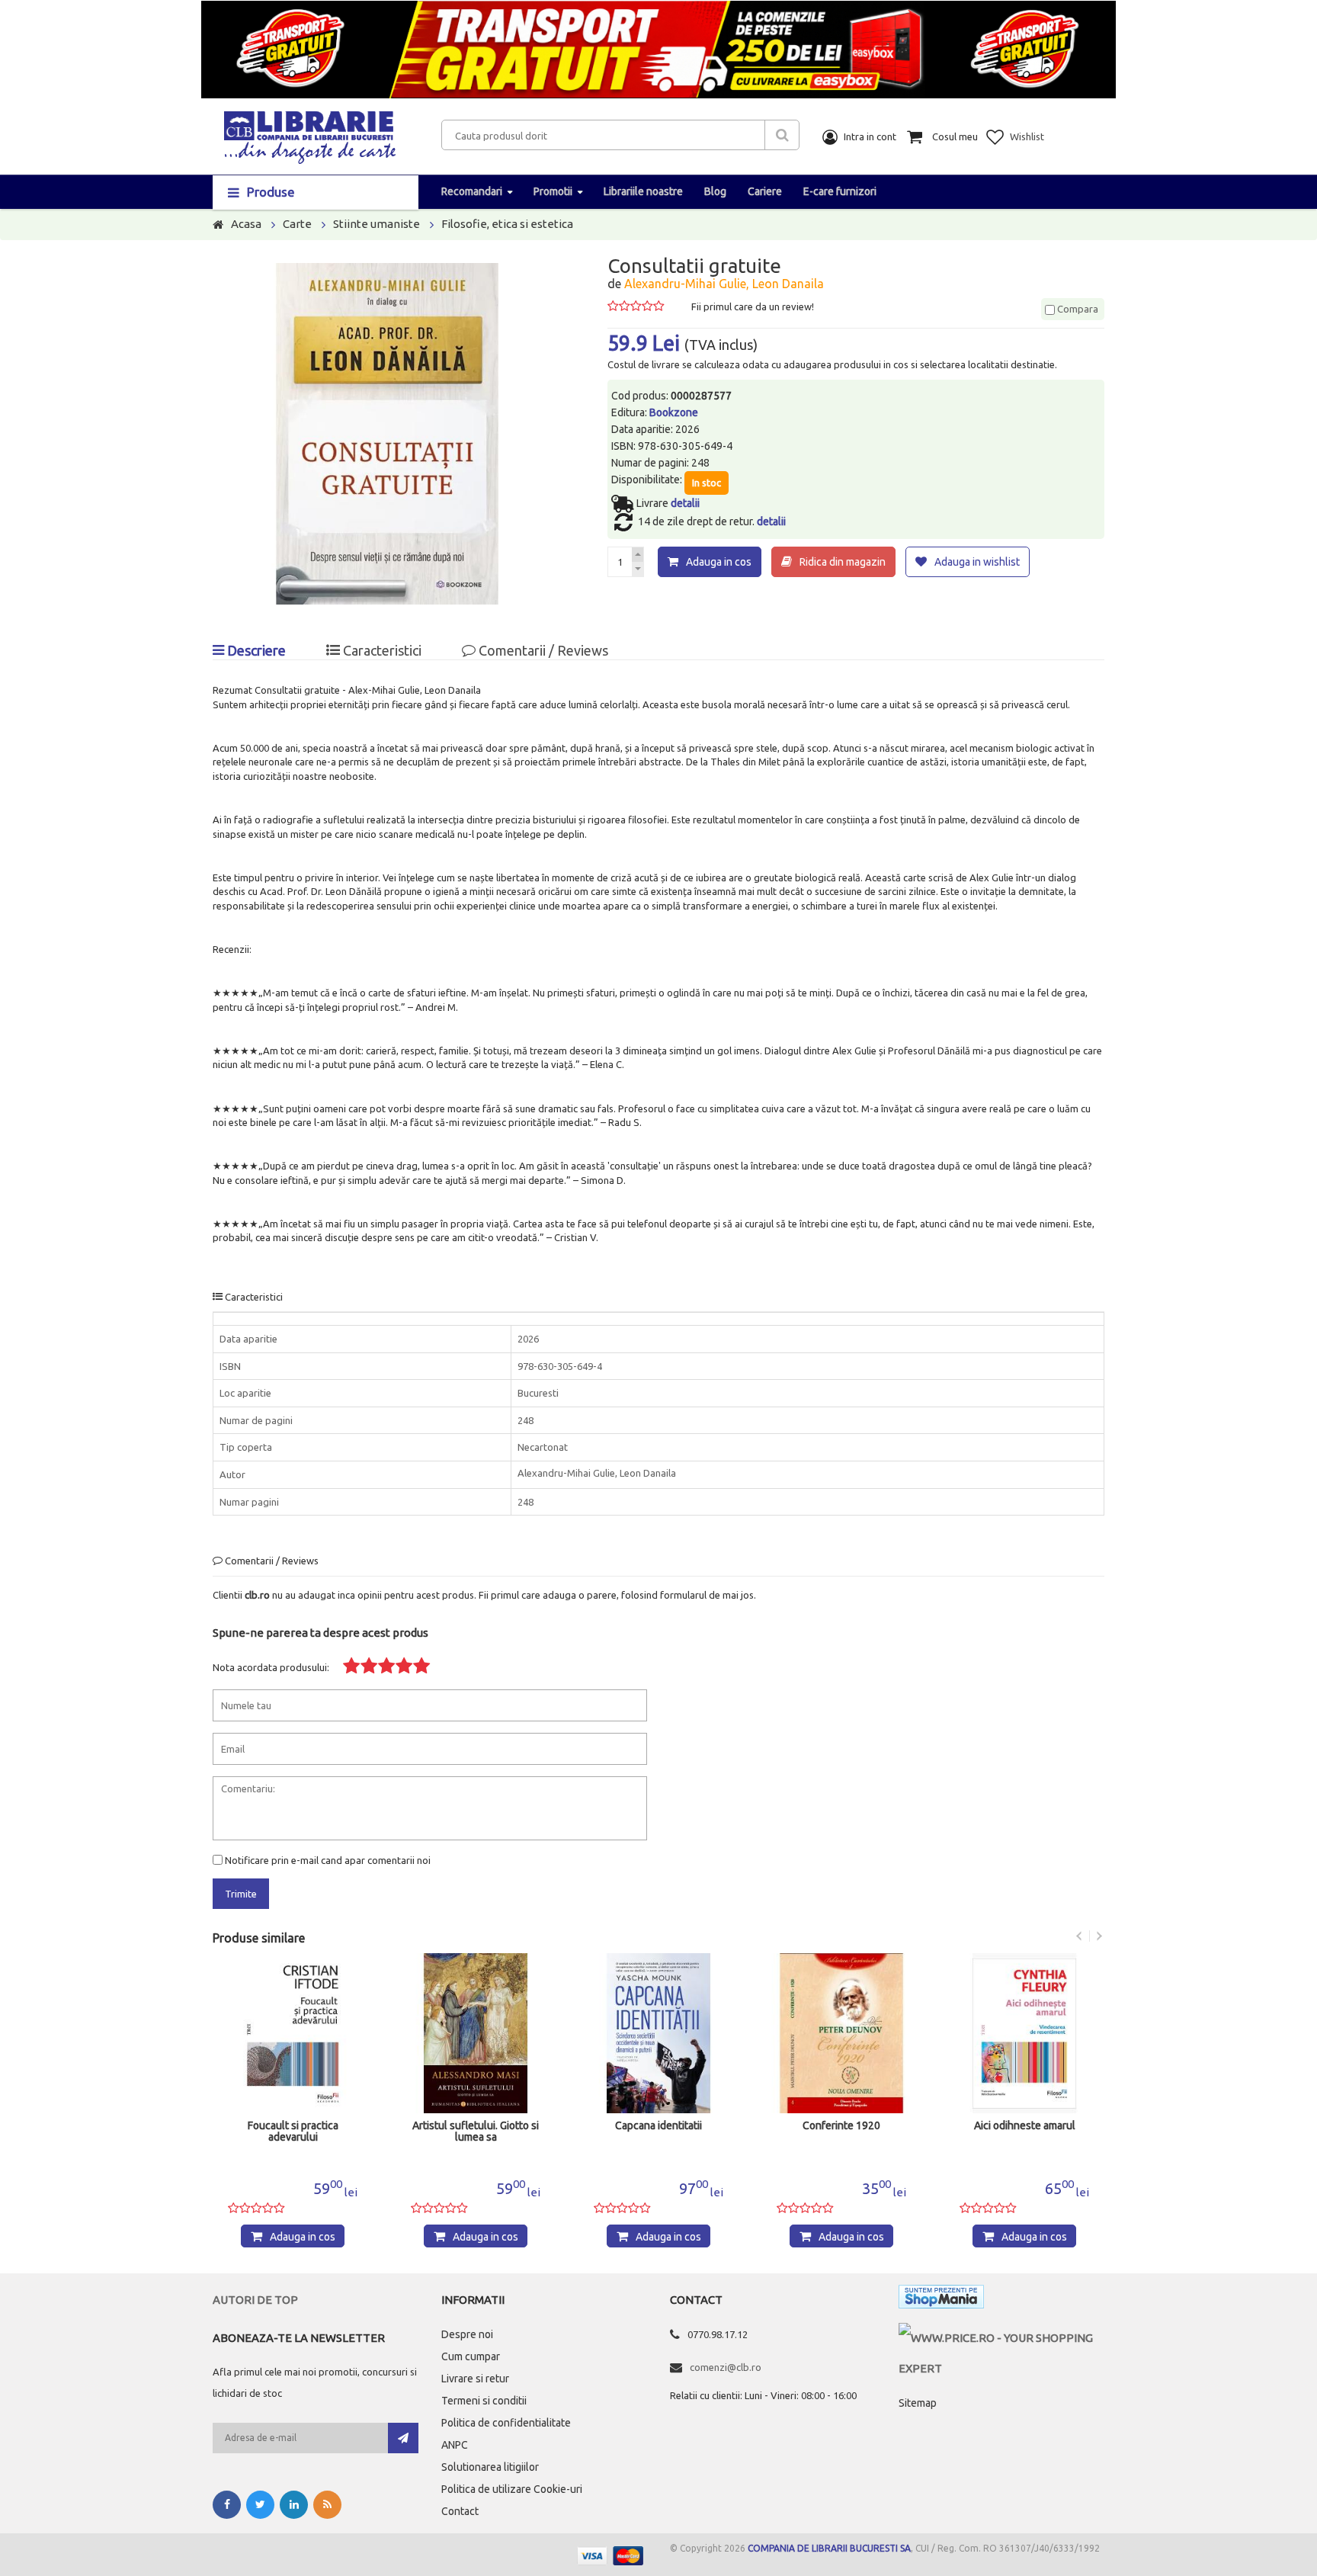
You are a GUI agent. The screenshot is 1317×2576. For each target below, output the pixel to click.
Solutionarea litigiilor (490, 2467)
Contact (460, 2511)
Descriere (255, 650)
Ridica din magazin (843, 562)
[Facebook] (227, 2505)
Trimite (241, 1894)
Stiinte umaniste (377, 224)
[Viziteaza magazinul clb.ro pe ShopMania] (941, 2300)
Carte (297, 224)
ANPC (455, 2445)
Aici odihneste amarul (1025, 2126)
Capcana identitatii (658, 2126)
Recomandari (472, 191)
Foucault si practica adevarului (293, 2132)
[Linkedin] (294, 2505)
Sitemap (918, 2403)
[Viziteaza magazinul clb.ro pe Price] (1001, 2338)
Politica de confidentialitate (506, 2423)
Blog (715, 191)
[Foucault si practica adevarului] (293, 2033)
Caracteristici (381, 650)
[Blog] (327, 2505)
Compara (1077, 309)
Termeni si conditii (484, 2401)
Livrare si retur (475, 2379)
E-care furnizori (840, 191)
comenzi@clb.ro (726, 2367)
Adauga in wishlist (977, 562)
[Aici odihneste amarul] (1024, 2033)
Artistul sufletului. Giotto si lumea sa (476, 2132)
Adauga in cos (719, 562)
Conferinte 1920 (841, 2126)
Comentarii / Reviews (542, 650)
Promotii (553, 191)
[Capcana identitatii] (658, 2033)
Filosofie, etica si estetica (507, 224)
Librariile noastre (643, 191)
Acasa (246, 224)
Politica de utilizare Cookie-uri (512, 2489)
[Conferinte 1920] (841, 2033)
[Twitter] (260, 2505)
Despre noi (467, 2334)
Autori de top (255, 2300)
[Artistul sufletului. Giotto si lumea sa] (476, 2033)
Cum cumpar (471, 2356)
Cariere (765, 191)
